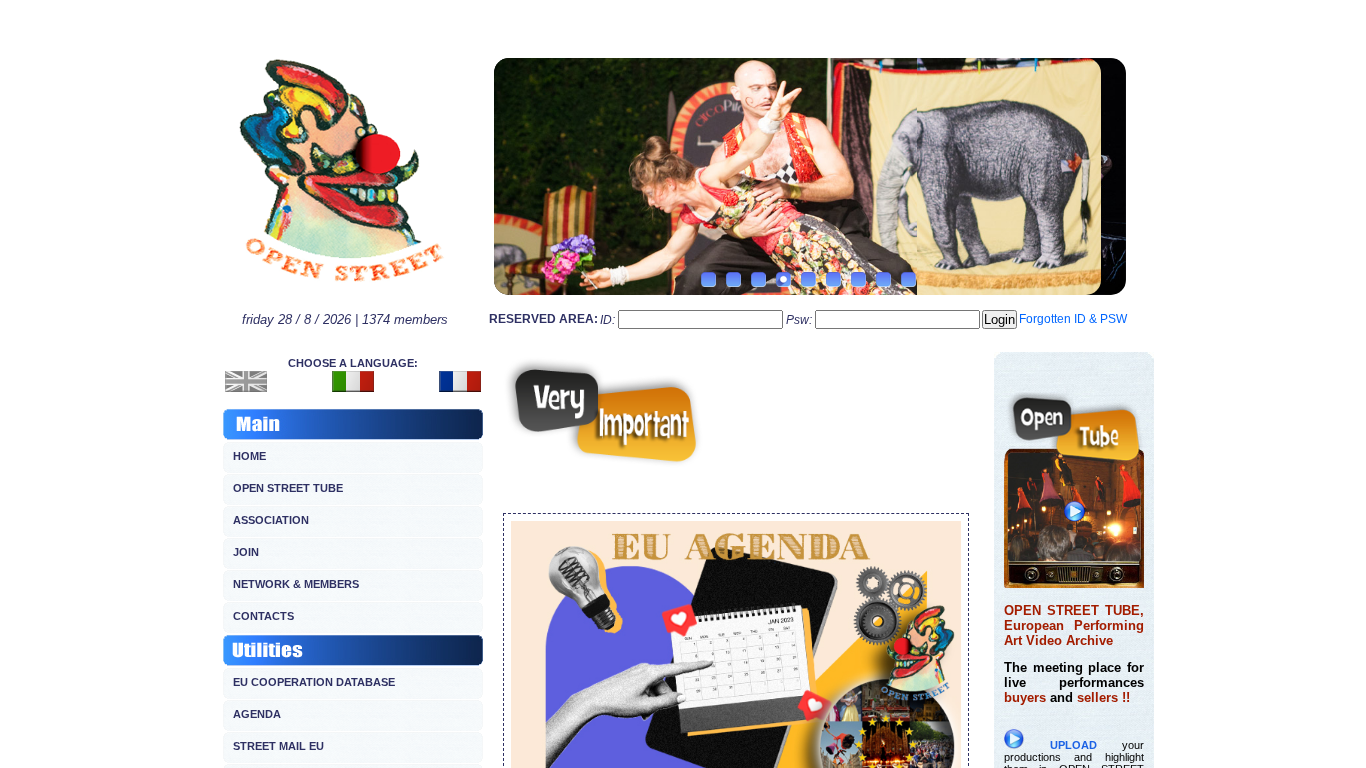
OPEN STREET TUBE (288, 488)
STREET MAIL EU (278, 746)
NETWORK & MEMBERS (296, 584)
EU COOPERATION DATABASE (314, 682)
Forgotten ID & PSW (1073, 319)
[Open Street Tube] (1074, 583)
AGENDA (257, 714)
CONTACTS (263, 616)
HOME (249, 456)
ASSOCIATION (271, 520)
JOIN (246, 552)
